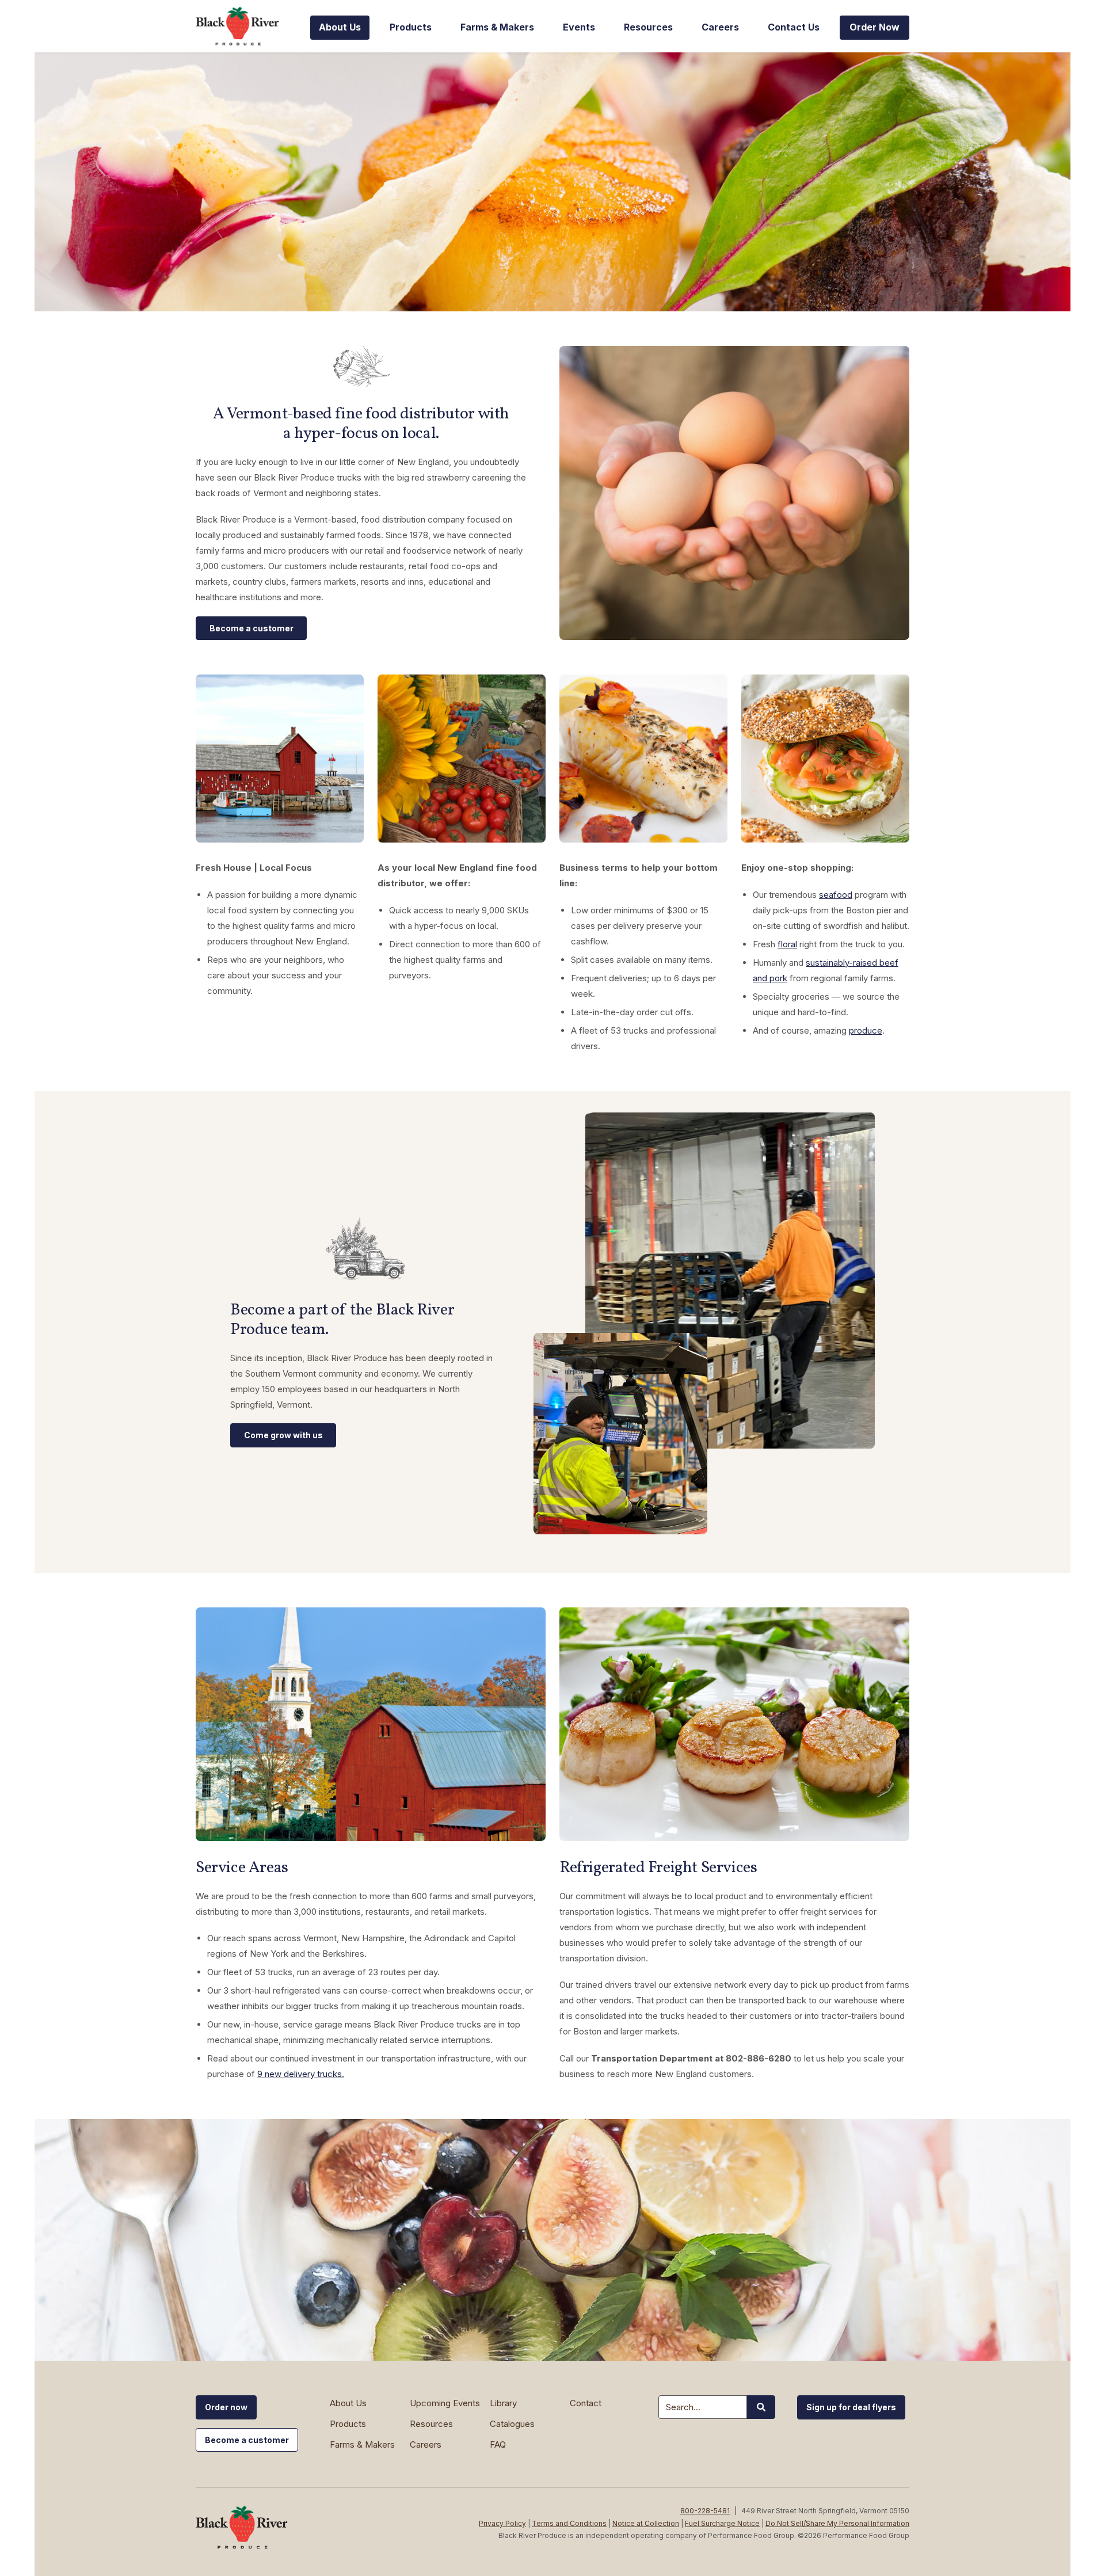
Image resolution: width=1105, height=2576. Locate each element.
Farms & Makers (497, 27)
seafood (836, 895)
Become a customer (252, 628)
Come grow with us (283, 1435)
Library (503, 2403)
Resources (648, 27)
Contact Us (794, 27)
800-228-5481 (705, 2511)
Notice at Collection (646, 2523)
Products (411, 27)
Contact (586, 2403)
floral (787, 944)
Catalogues (512, 2424)
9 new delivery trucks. (301, 2074)
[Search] (761, 2407)
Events (579, 27)
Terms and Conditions (569, 2523)
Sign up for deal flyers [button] (851, 2407)
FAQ (498, 2444)
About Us (340, 27)
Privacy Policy (502, 2523)
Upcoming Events (445, 2403)
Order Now (875, 27)
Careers (720, 27)
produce (866, 1030)
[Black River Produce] (242, 26)
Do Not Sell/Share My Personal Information (837, 2523)
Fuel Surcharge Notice (722, 2523)
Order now (226, 2407)
